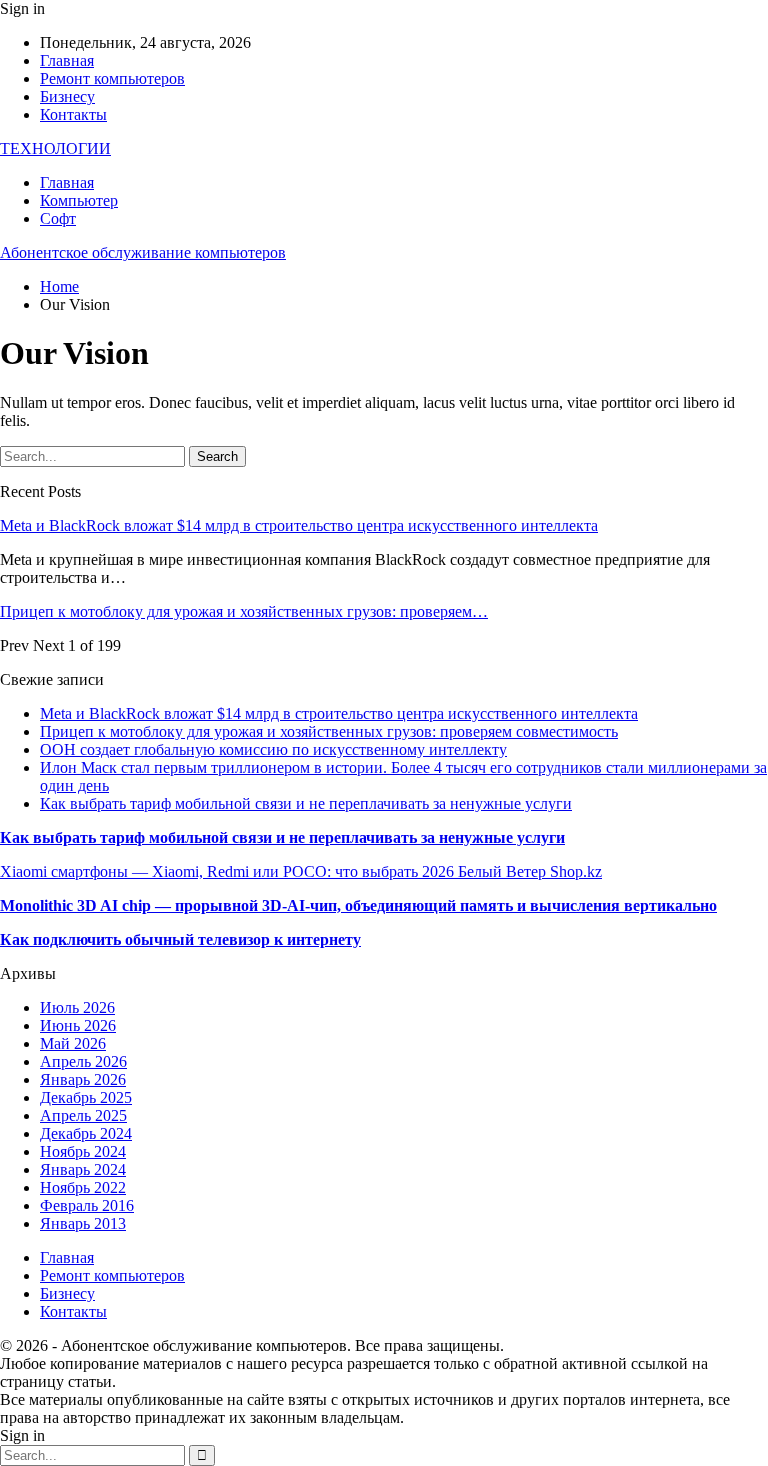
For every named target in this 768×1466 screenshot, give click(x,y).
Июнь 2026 (78, 1025)
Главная (67, 60)
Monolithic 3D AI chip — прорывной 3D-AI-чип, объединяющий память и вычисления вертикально (358, 905)
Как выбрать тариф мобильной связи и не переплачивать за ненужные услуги (306, 803)
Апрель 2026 (83, 1061)
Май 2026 (73, 1043)
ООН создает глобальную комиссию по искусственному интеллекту (273, 749)
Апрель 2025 (83, 1115)
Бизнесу (67, 96)
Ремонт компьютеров (112, 78)
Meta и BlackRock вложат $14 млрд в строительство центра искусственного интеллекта (299, 525)
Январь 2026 (83, 1079)
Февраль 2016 (87, 1205)
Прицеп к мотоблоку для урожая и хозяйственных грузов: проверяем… (244, 611)
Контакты (73, 114)
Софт (58, 218)
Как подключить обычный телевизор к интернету (180, 939)
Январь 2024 (83, 1169)
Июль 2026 (77, 1007)
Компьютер (79, 200)
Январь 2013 (83, 1223)
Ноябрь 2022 (83, 1187)
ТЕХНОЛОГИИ (55, 148)
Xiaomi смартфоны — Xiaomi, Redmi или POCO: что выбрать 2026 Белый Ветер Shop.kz (301, 871)
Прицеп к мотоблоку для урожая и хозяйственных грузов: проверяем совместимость (329, 731)
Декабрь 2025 (86, 1097)
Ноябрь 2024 (83, 1151)
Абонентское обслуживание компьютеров (143, 252)
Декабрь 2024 (86, 1133)
